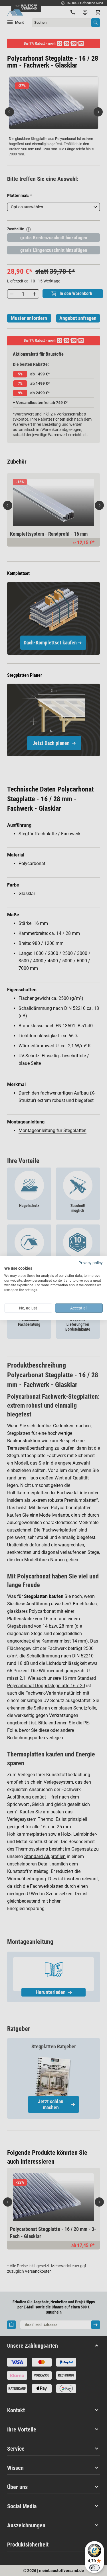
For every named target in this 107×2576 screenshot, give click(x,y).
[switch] (94, 2568)
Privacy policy (91, 1263)
